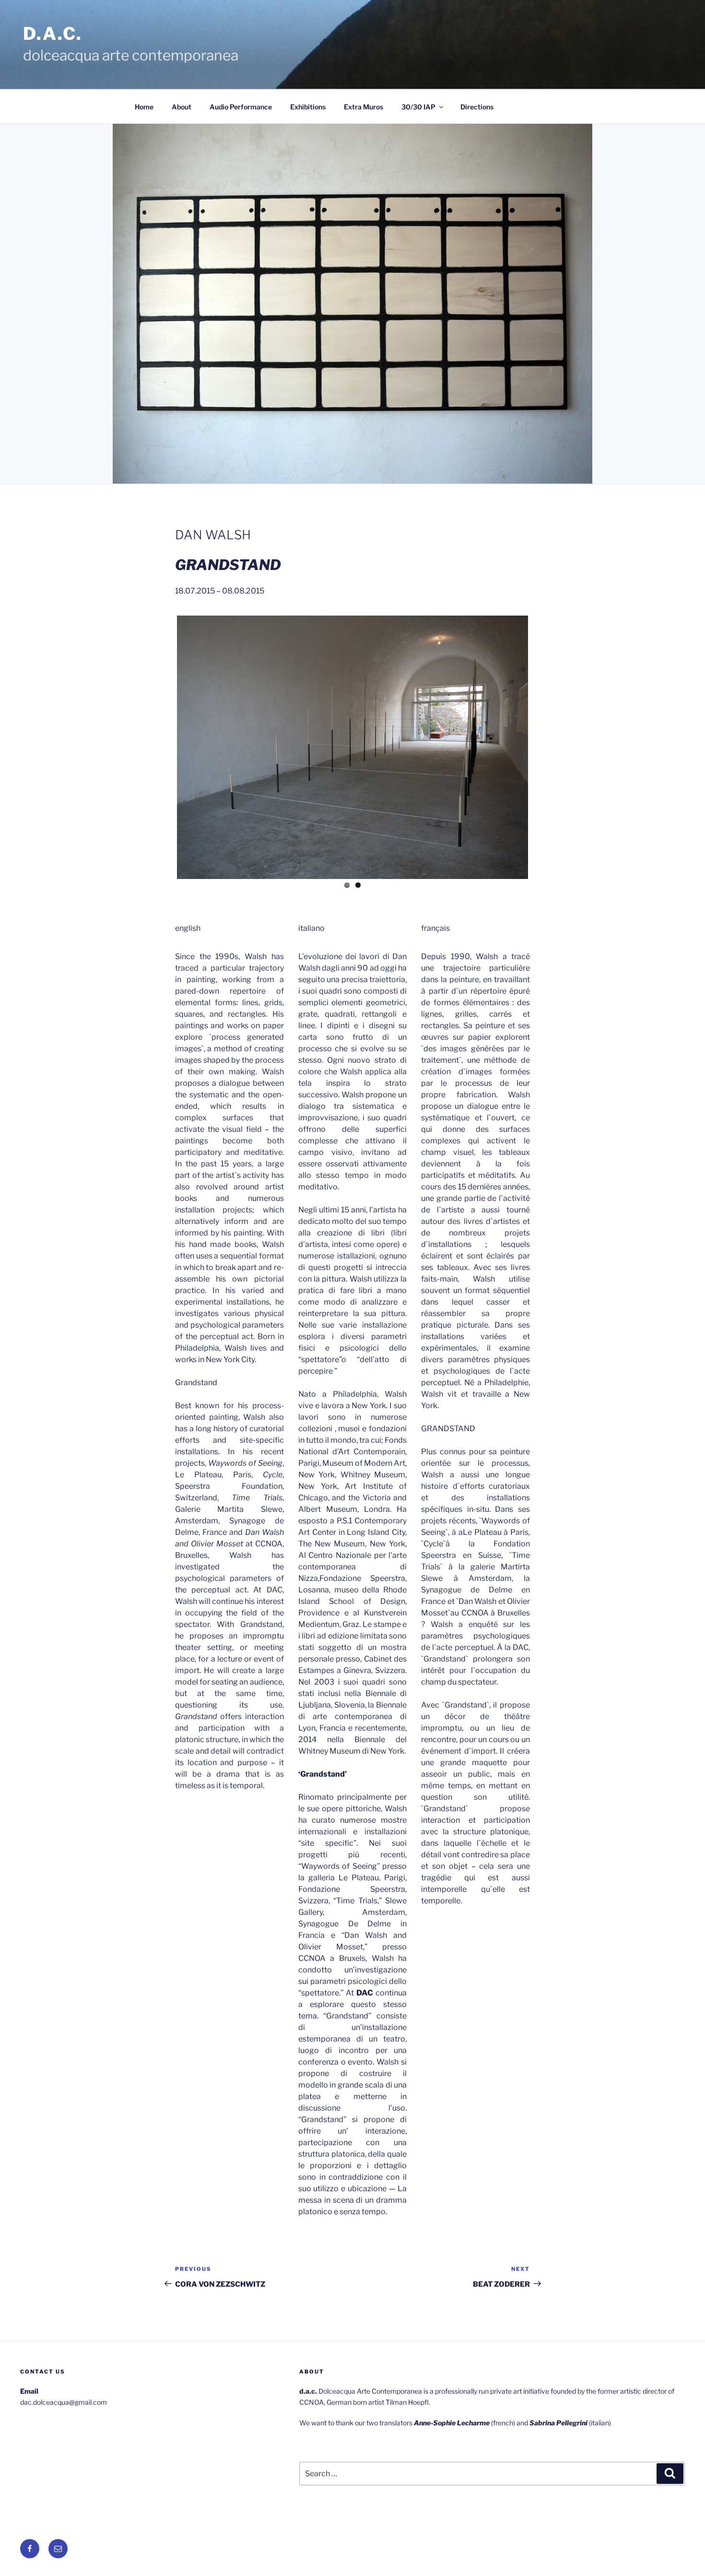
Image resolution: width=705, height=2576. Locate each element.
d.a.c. (53, 34)
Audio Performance (241, 107)
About (182, 107)
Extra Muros (364, 107)
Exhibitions (308, 107)
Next (542, 746)
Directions (477, 107)
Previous (163, 746)
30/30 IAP (418, 107)
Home (144, 107)
